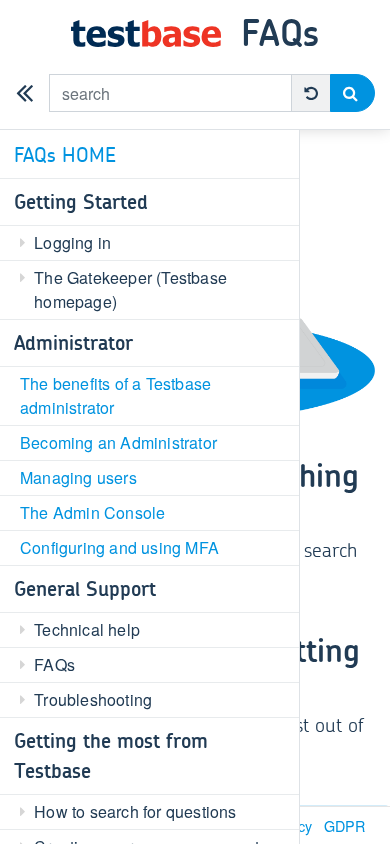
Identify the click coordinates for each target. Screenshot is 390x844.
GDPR (344, 825)
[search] (352, 93)
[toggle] (24, 93)
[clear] (311, 93)
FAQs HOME (65, 154)
